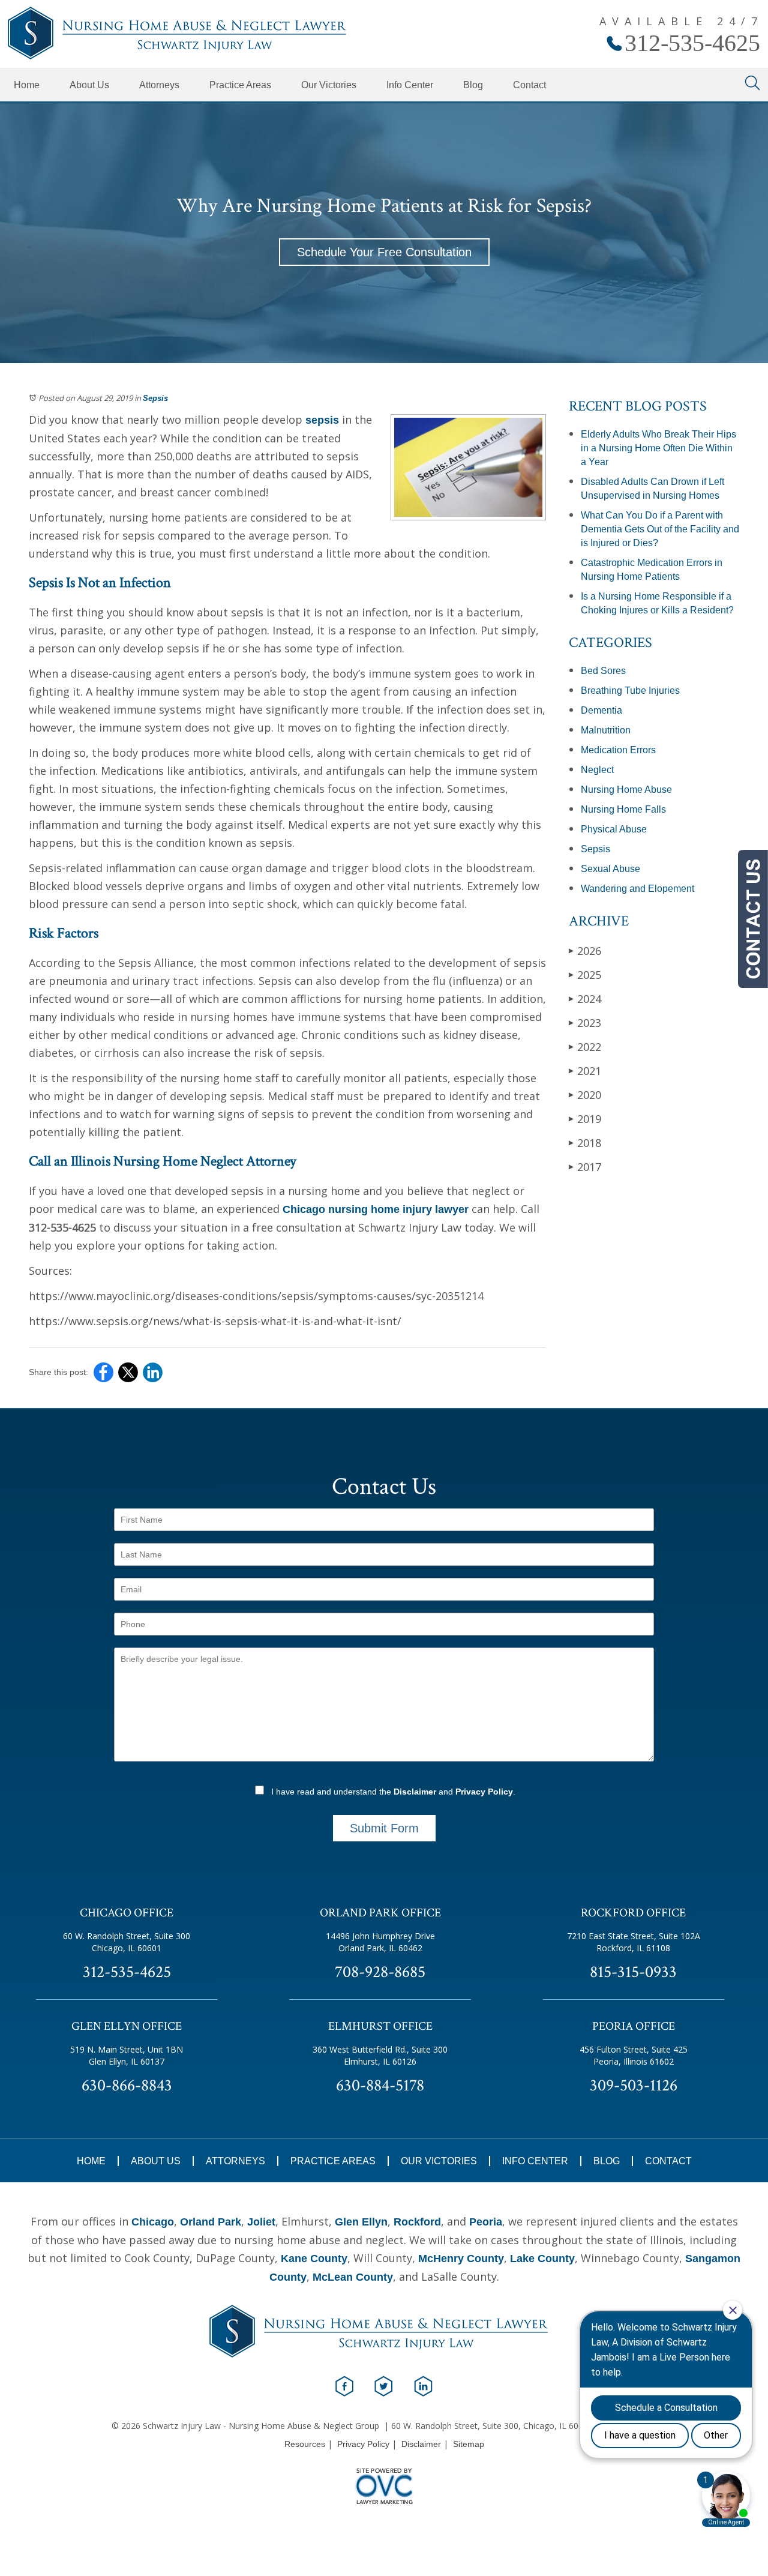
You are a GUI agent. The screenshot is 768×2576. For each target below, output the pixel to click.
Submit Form (384, 1828)
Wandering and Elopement (637, 889)
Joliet (261, 2222)
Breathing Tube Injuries (630, 691)
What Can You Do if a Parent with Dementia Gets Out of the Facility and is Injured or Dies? (660, 529)
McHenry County (461, 2259)
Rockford (417, 2222)
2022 (585, 1047)
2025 (585, 975)
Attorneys (159, 85)
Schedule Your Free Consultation (384, 252)
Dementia (601, 710)
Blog (473, 85)
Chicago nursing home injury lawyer (376, 1209)
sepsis (322, 420)
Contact (529, 85)
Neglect (597, 770)
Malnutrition (606, 730)
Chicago (153, 2222)
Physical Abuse (614, 829)
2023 (585, 1023)
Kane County (314, 2259)
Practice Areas (240, 85)
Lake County (542, 2259)
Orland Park (211, 2222)
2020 (585, 1095)
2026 (585, 951)
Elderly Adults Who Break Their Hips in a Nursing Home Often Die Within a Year (658, 448)
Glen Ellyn (361, 2222)
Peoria (486, 2222)
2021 (585, 1071)
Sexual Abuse (610, 869)
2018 (585, 1143)
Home (27, 85)
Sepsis (155, 398)
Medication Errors (618, 750)
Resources (305, 2444)
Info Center (410, 85)
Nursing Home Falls (623, 809)
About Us (89, 85)
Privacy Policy (484, 1792)
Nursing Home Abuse (626, 790)
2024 (585, 999)
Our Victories (329, 85)
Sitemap (469, 2444)
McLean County (353, 2277)
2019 (585, 1119)
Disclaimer (415, 1792)
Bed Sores (603, 671)
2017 (585, 1167)
